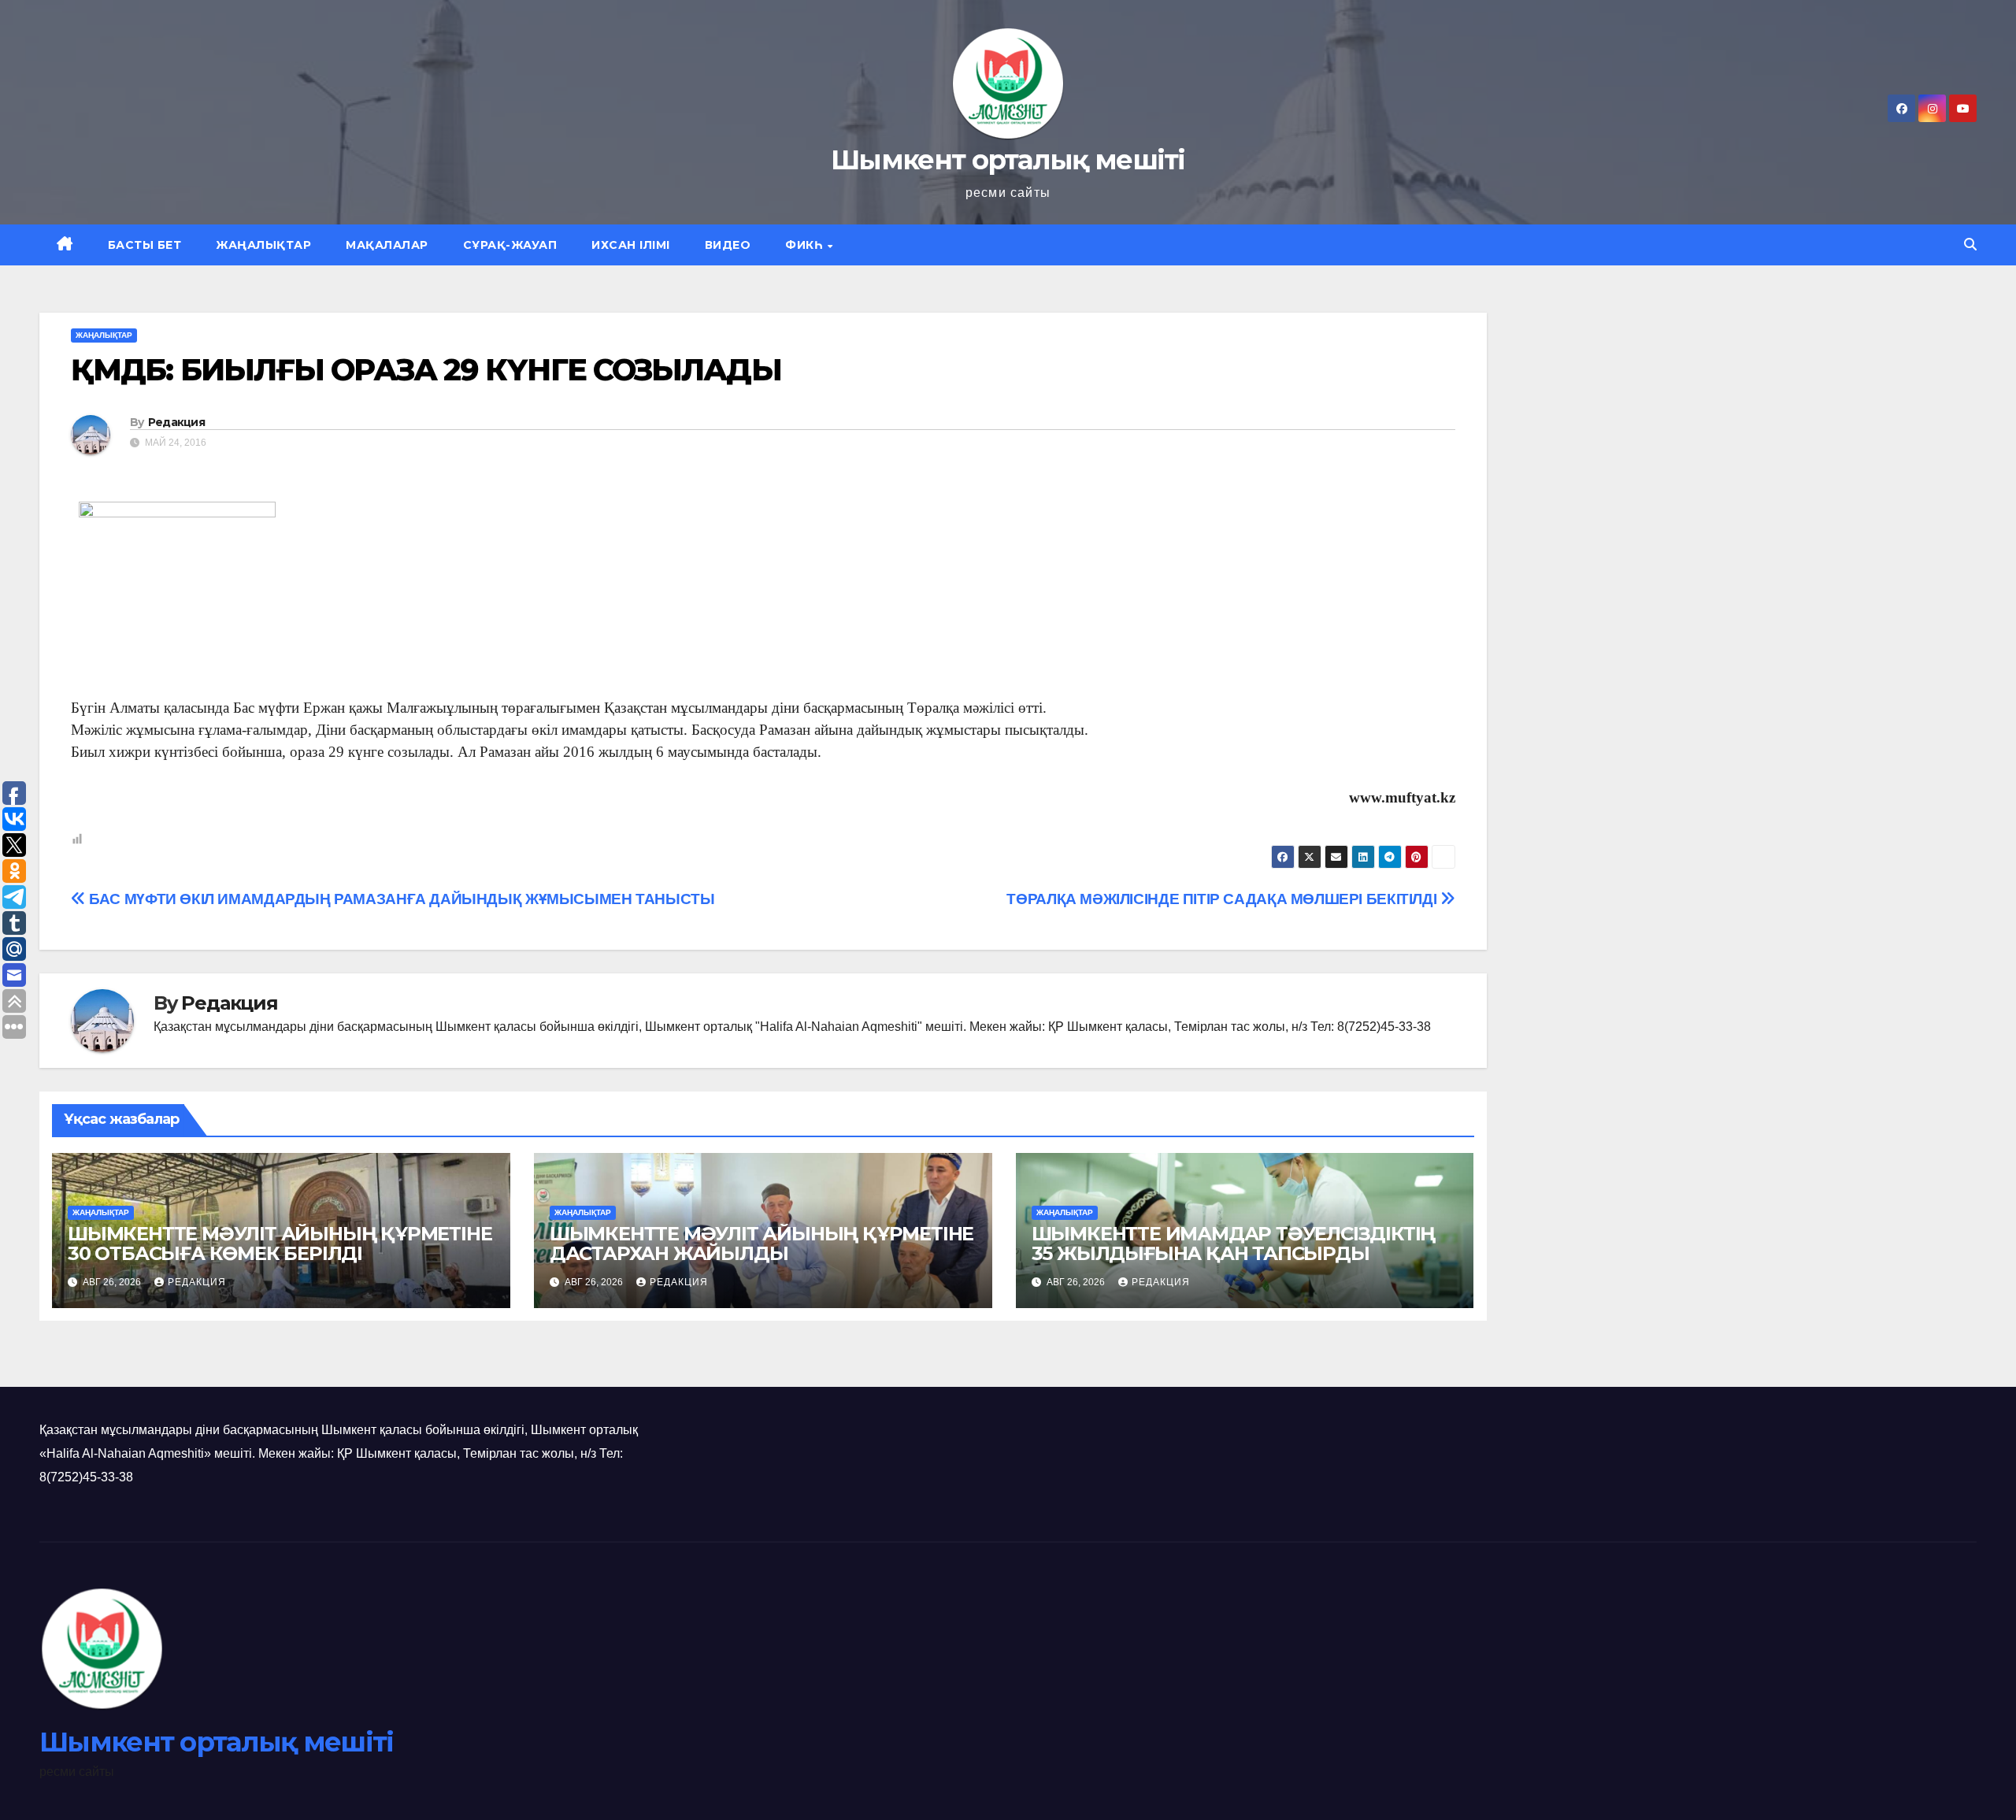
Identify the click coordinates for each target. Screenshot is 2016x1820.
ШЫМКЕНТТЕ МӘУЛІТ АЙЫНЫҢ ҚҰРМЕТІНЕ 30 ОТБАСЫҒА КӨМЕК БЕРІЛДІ (280, 1244)
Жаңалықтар (263, 245)
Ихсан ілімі (631, 245)
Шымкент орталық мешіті (1008, 160)
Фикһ (806, 245)
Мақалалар (387, 245)
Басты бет (145, 245)
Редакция (176, 422)
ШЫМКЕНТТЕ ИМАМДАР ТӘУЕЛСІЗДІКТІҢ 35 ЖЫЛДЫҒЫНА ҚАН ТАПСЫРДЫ (1234, 1244)
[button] (1970, 245)
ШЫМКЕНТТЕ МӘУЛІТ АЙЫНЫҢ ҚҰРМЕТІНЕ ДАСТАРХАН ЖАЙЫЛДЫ (762, 1244)
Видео (728, 245)
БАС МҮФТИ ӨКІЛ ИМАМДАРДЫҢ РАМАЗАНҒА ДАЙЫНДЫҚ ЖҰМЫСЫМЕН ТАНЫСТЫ (400, 899)
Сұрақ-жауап (510, 245)
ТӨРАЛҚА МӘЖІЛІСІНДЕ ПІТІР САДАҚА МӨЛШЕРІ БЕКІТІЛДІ (1223, 899)
